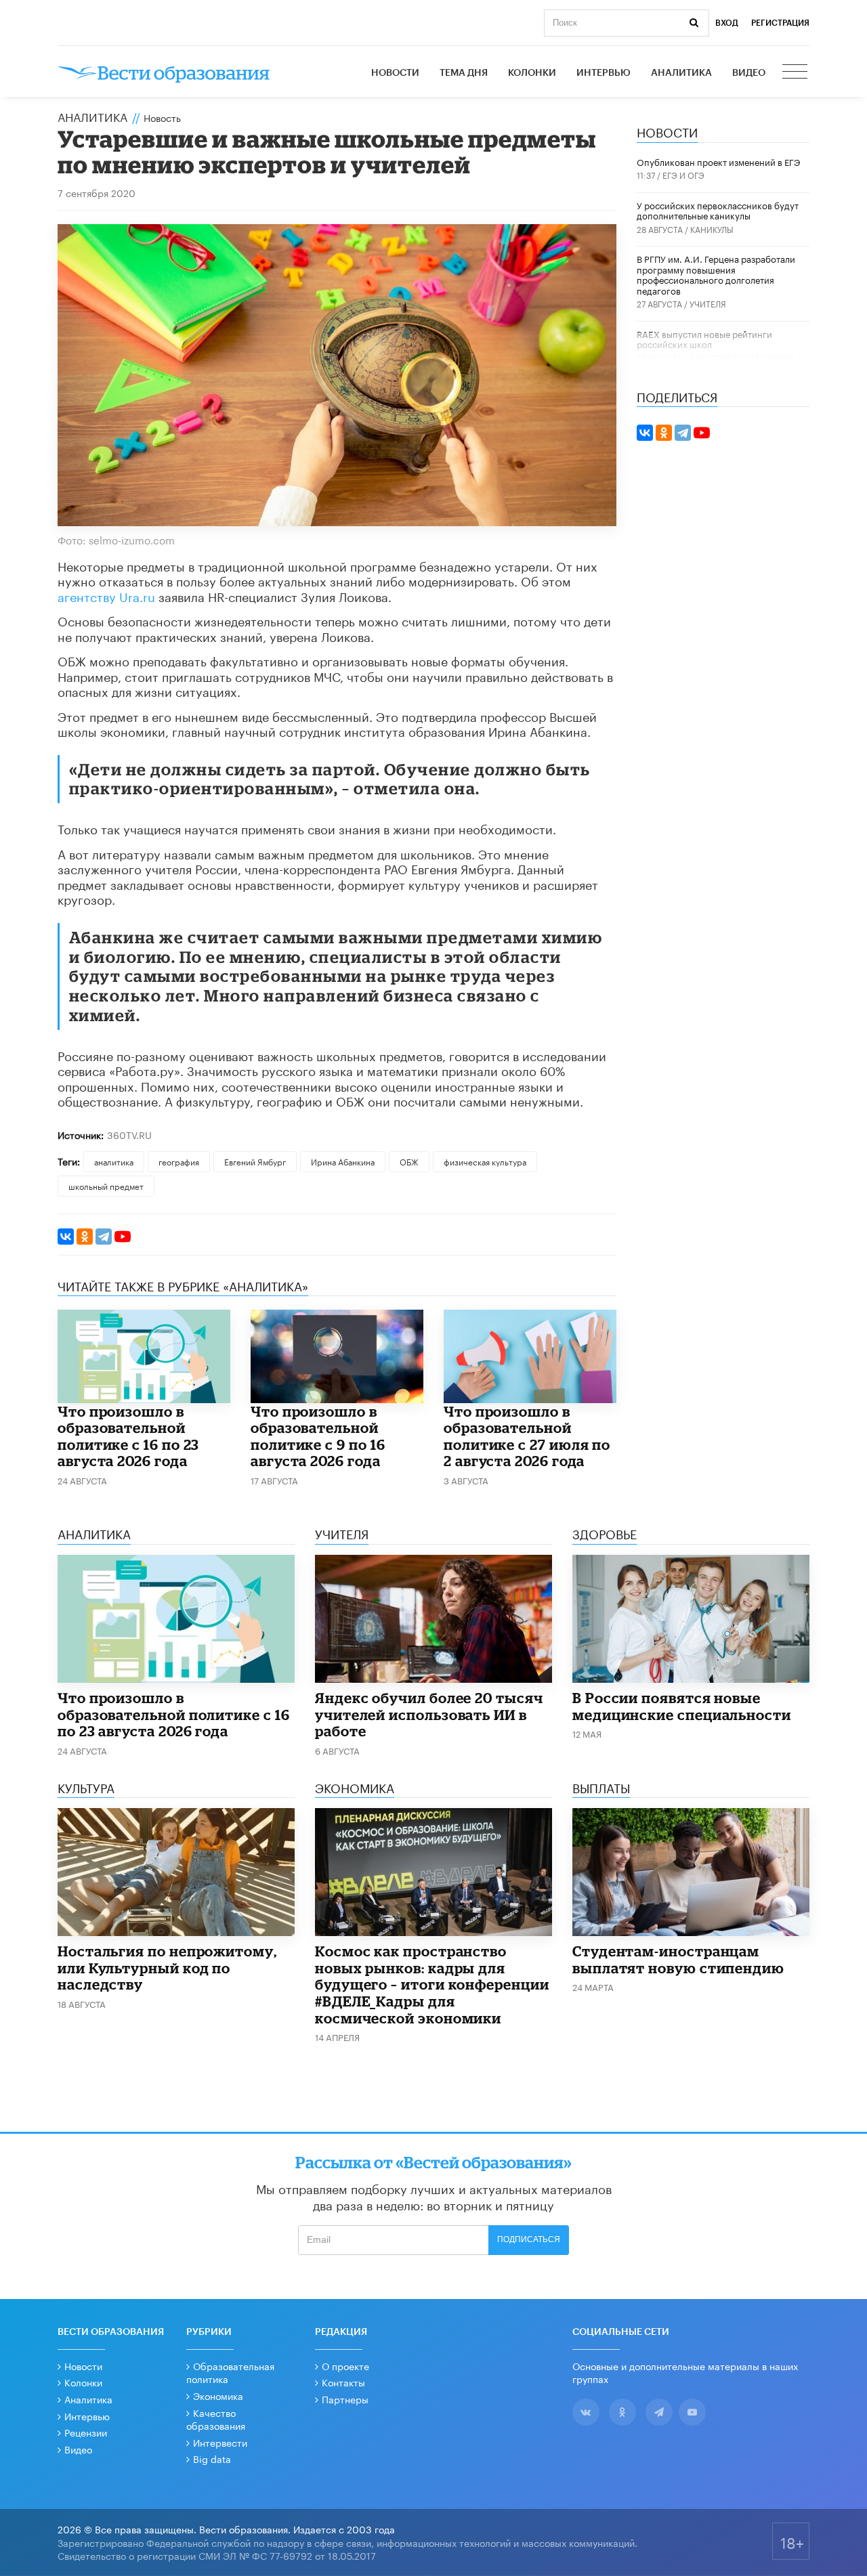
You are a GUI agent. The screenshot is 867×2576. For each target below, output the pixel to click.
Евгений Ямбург (255, 1161)
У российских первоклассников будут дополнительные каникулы (718, 210)
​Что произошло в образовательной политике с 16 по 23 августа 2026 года (128, 1436)
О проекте (345, 2365)
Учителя (708, 303)
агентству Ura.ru (106, 595)
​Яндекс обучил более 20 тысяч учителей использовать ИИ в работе (429, 1714)
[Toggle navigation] (796, 73)
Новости (395, 73)
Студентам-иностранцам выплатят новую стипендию (678, 1959)
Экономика (218, 2395)
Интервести (220, 2442)
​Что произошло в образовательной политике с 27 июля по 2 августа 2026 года (527, 1436)
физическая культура (485, 1161)
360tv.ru (129, 1134)
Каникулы (712, 229)
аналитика (114, 1161)
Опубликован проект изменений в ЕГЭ (718, 161)
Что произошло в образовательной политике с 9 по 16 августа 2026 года (318, 1436)
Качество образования (742, 357)
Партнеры (345, 2399)
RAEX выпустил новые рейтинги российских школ (704, 339)
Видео (749, 73)
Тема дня (464, 73)
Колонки (532, 73)
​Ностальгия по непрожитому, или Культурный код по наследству (167, 1968)
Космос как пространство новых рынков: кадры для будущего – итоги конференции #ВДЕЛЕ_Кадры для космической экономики (432, 1984)
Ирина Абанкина (343, 1161)
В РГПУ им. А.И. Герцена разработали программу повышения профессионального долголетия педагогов (716, 274)
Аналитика (681, 73)
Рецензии (86, 2432)
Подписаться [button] (529, 2239)
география (179, 1161)
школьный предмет (106, 1185)
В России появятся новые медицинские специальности (682, 1706)
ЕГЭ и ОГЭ (683, 174)
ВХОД (727, 23)
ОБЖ (409, 1161)
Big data (212, 2458)
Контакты (343, 2382)
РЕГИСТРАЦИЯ (780, 23)
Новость (162, 117)
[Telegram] (104, 1237)
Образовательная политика (230, 2372)
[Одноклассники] (85, 1237)
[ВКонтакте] (66, 1237)
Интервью (604, 73)
